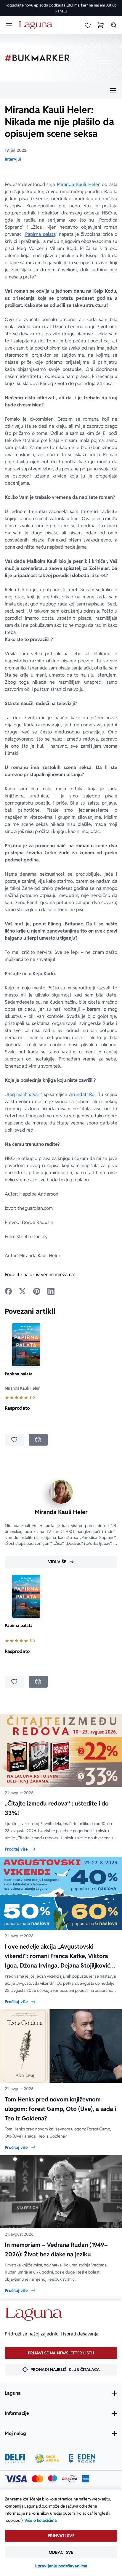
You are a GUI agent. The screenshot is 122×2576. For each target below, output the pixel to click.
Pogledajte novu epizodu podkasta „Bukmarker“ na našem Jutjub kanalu (61, 8)
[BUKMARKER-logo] (37, 58)
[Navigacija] (61, 90)
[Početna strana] (37, 25)
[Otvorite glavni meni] (9, 25)
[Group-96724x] (70, 2479)
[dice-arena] (47, 2458)
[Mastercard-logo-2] (37, 2479)
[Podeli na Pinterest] (37, 1291)
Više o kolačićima (41, 2520)
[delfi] (15, 2458)
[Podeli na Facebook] (8, 1291)
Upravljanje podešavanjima (61, 2566)
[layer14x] (86, 2479)
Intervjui (13, 159)
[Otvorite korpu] (101, 25)
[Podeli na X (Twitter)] (23, 1291)
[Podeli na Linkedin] (51, 1291)
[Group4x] (53, 2479)
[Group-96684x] (82, 2458)
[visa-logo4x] (16, 2479)
